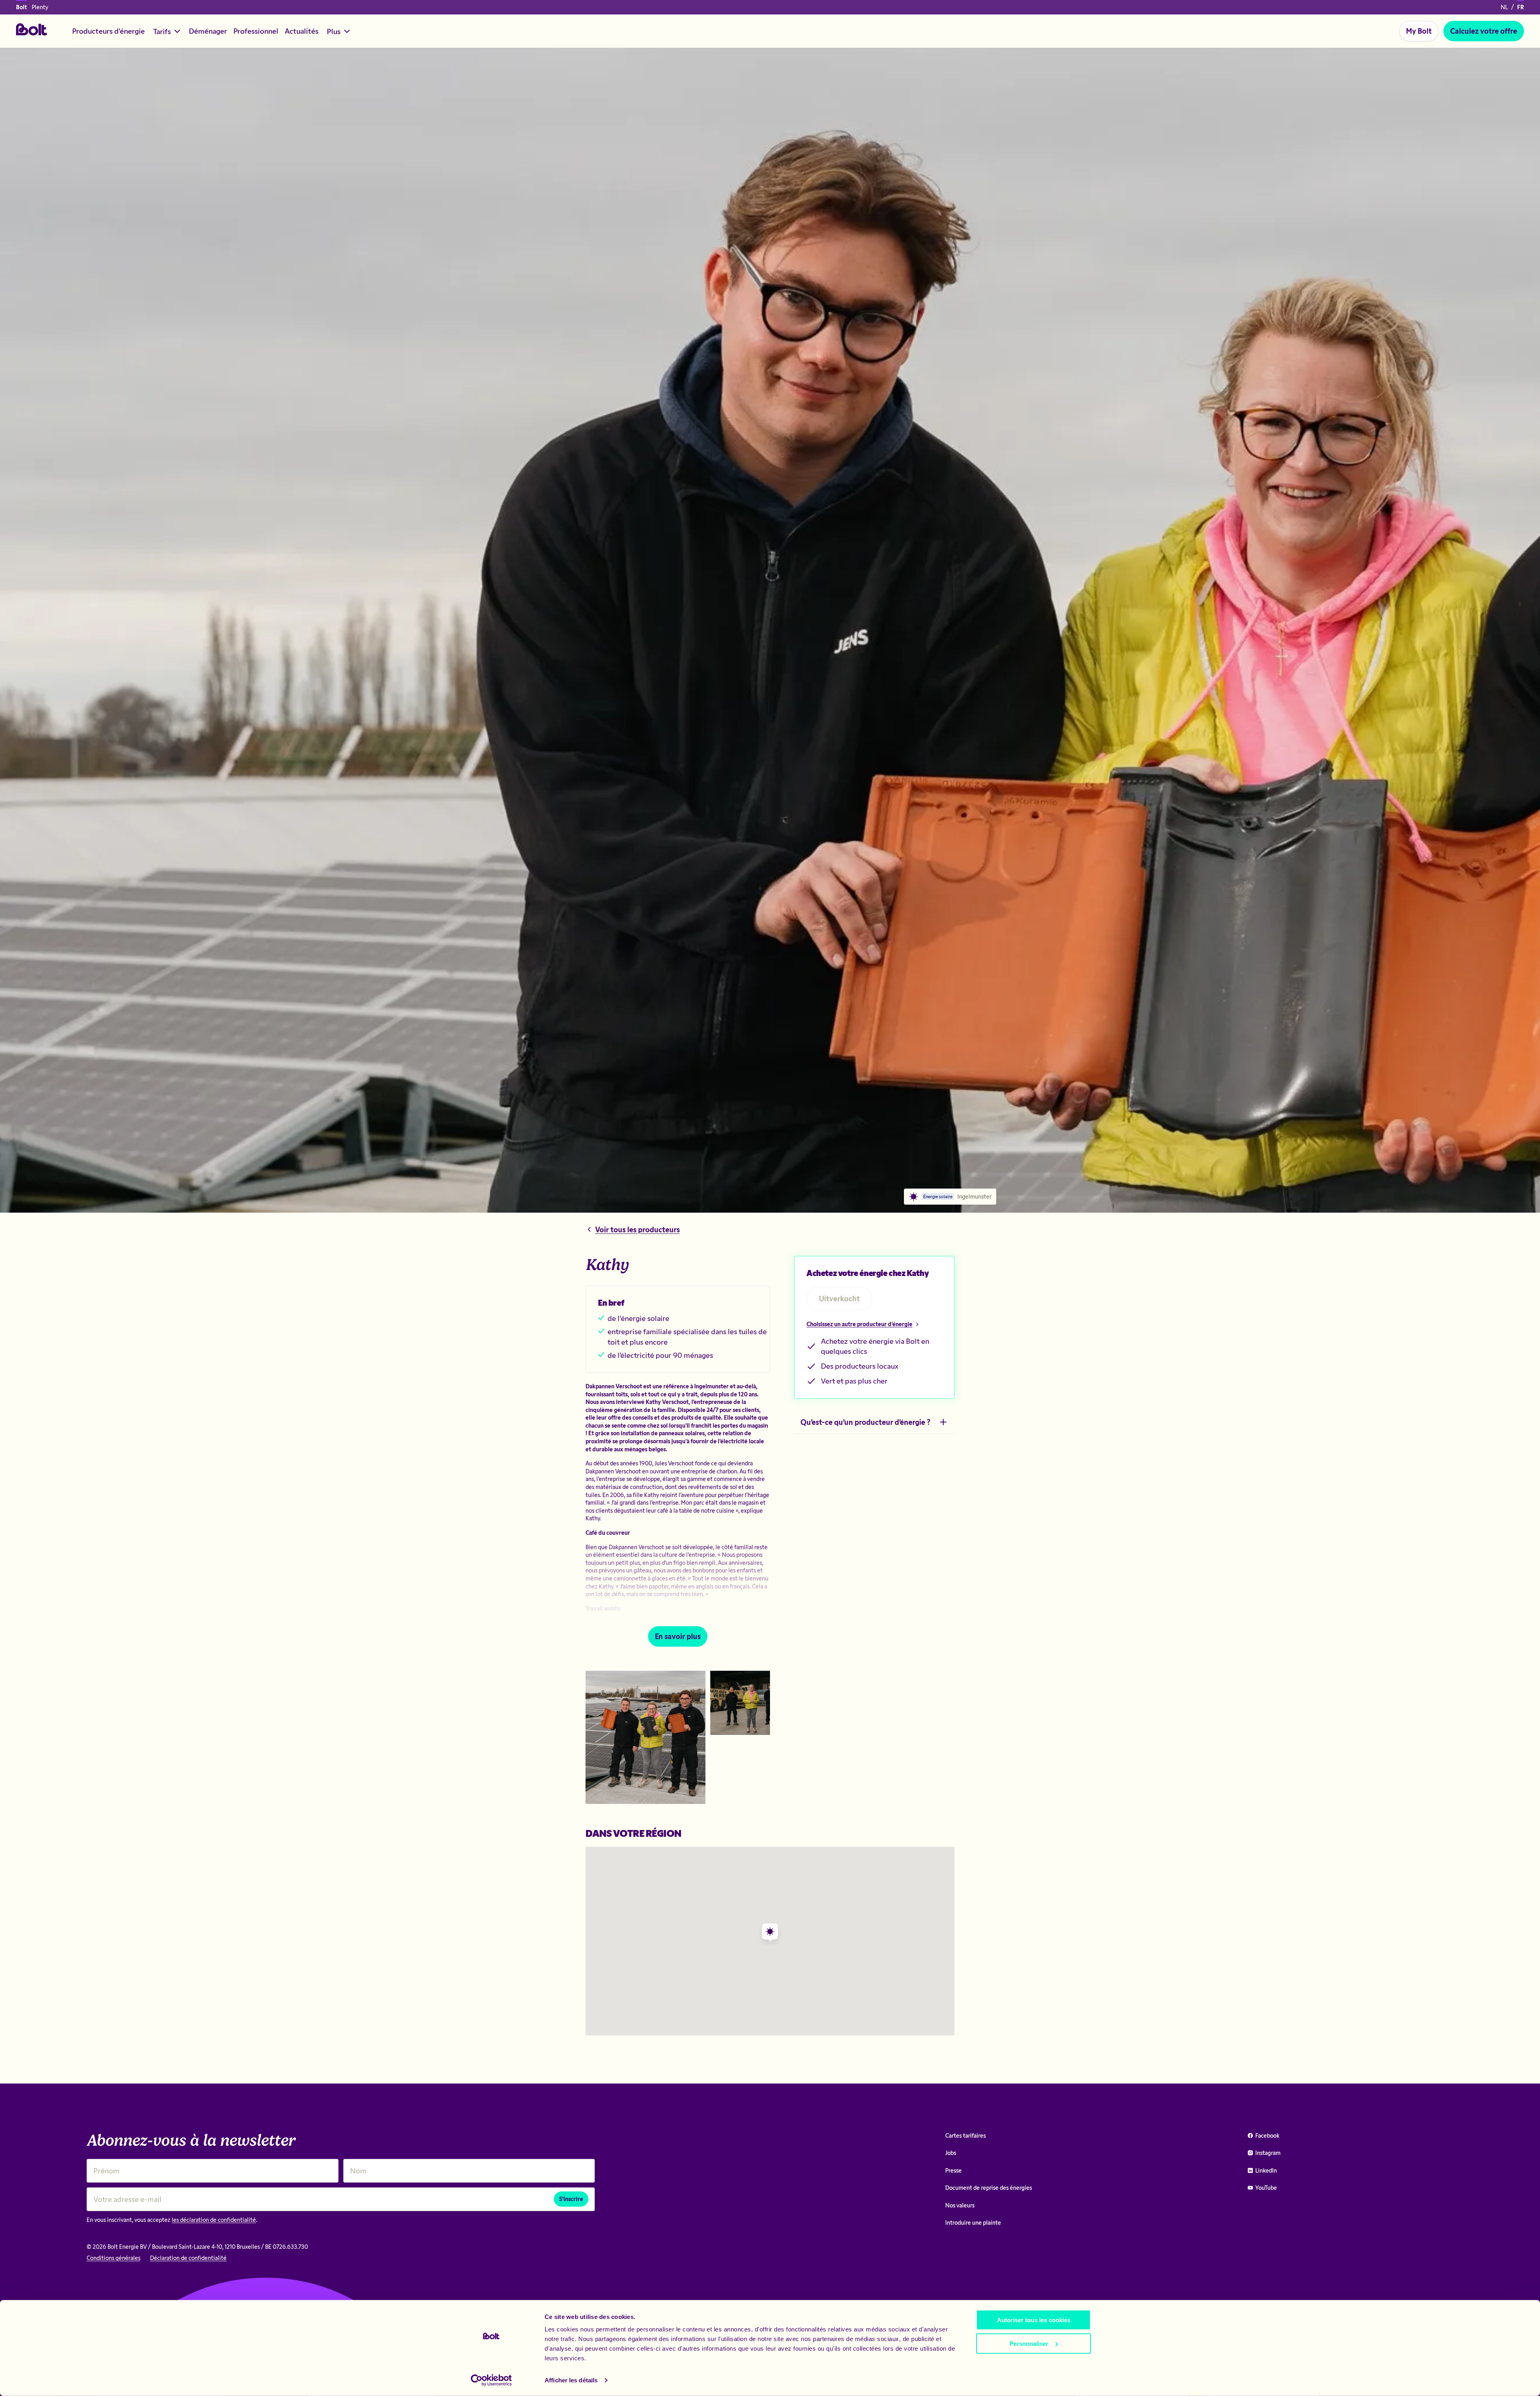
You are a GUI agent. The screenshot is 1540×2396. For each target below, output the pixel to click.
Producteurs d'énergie (108, 31)
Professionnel (256, 31)
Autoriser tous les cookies (1034, 2320)
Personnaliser (1029, 2343)
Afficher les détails (571, 2380)
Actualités (302, 31)
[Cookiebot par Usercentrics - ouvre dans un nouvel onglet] (491, 2380)
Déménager (208, 31)
